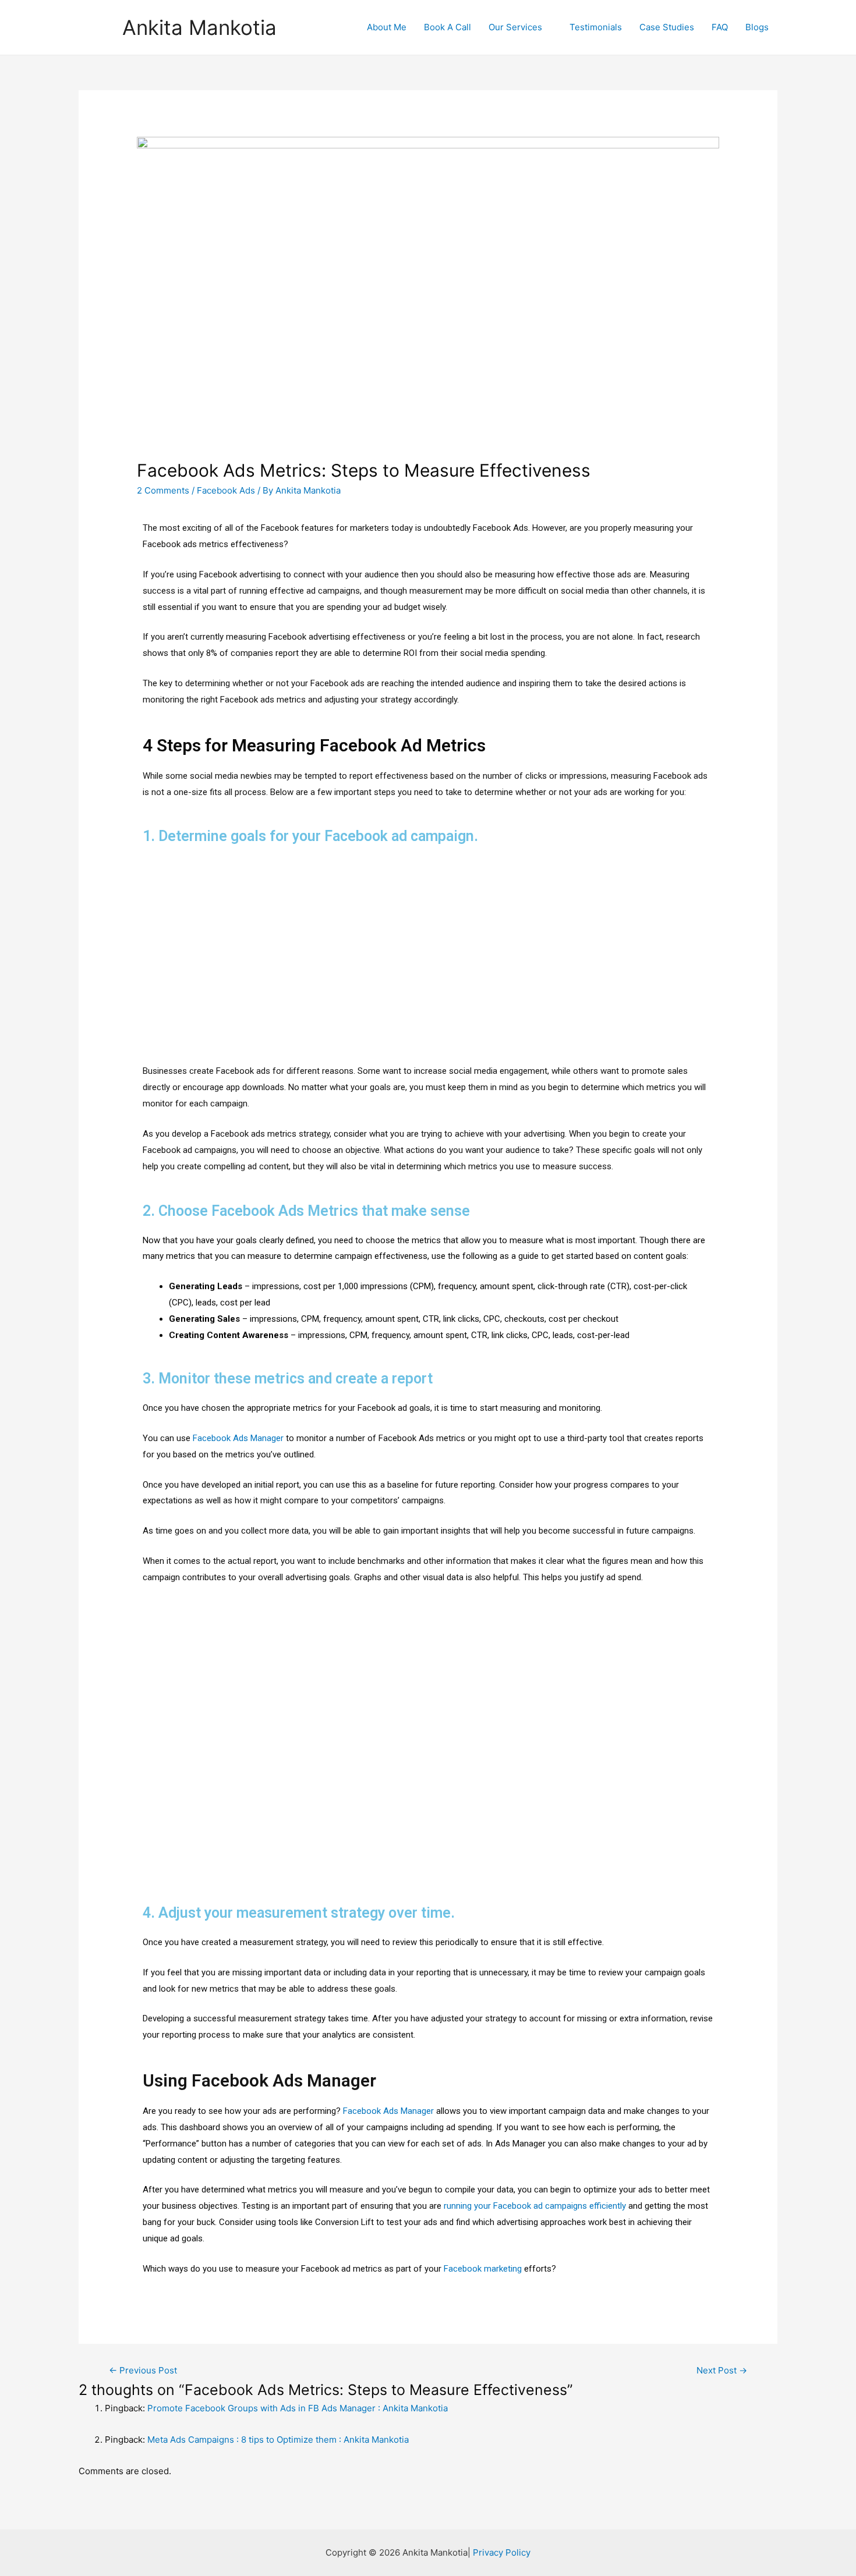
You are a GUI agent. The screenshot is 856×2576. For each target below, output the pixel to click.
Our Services (515, 27)
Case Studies (667, 27)
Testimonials (596, 27)
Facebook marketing (483, 2269)
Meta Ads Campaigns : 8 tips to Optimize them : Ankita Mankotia (278, 2440)
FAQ (720, 27)
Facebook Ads (226, 490)
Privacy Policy (502, 2552)
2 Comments (163, 490)
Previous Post (143, 2370)
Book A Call (448, 27)
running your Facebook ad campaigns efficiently (535, 2206)
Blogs (757, 27)
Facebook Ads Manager (238, 1438)
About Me (387, 27)
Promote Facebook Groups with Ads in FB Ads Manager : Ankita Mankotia (298, 2408)
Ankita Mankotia (199, 27)
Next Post (722, 2370)
